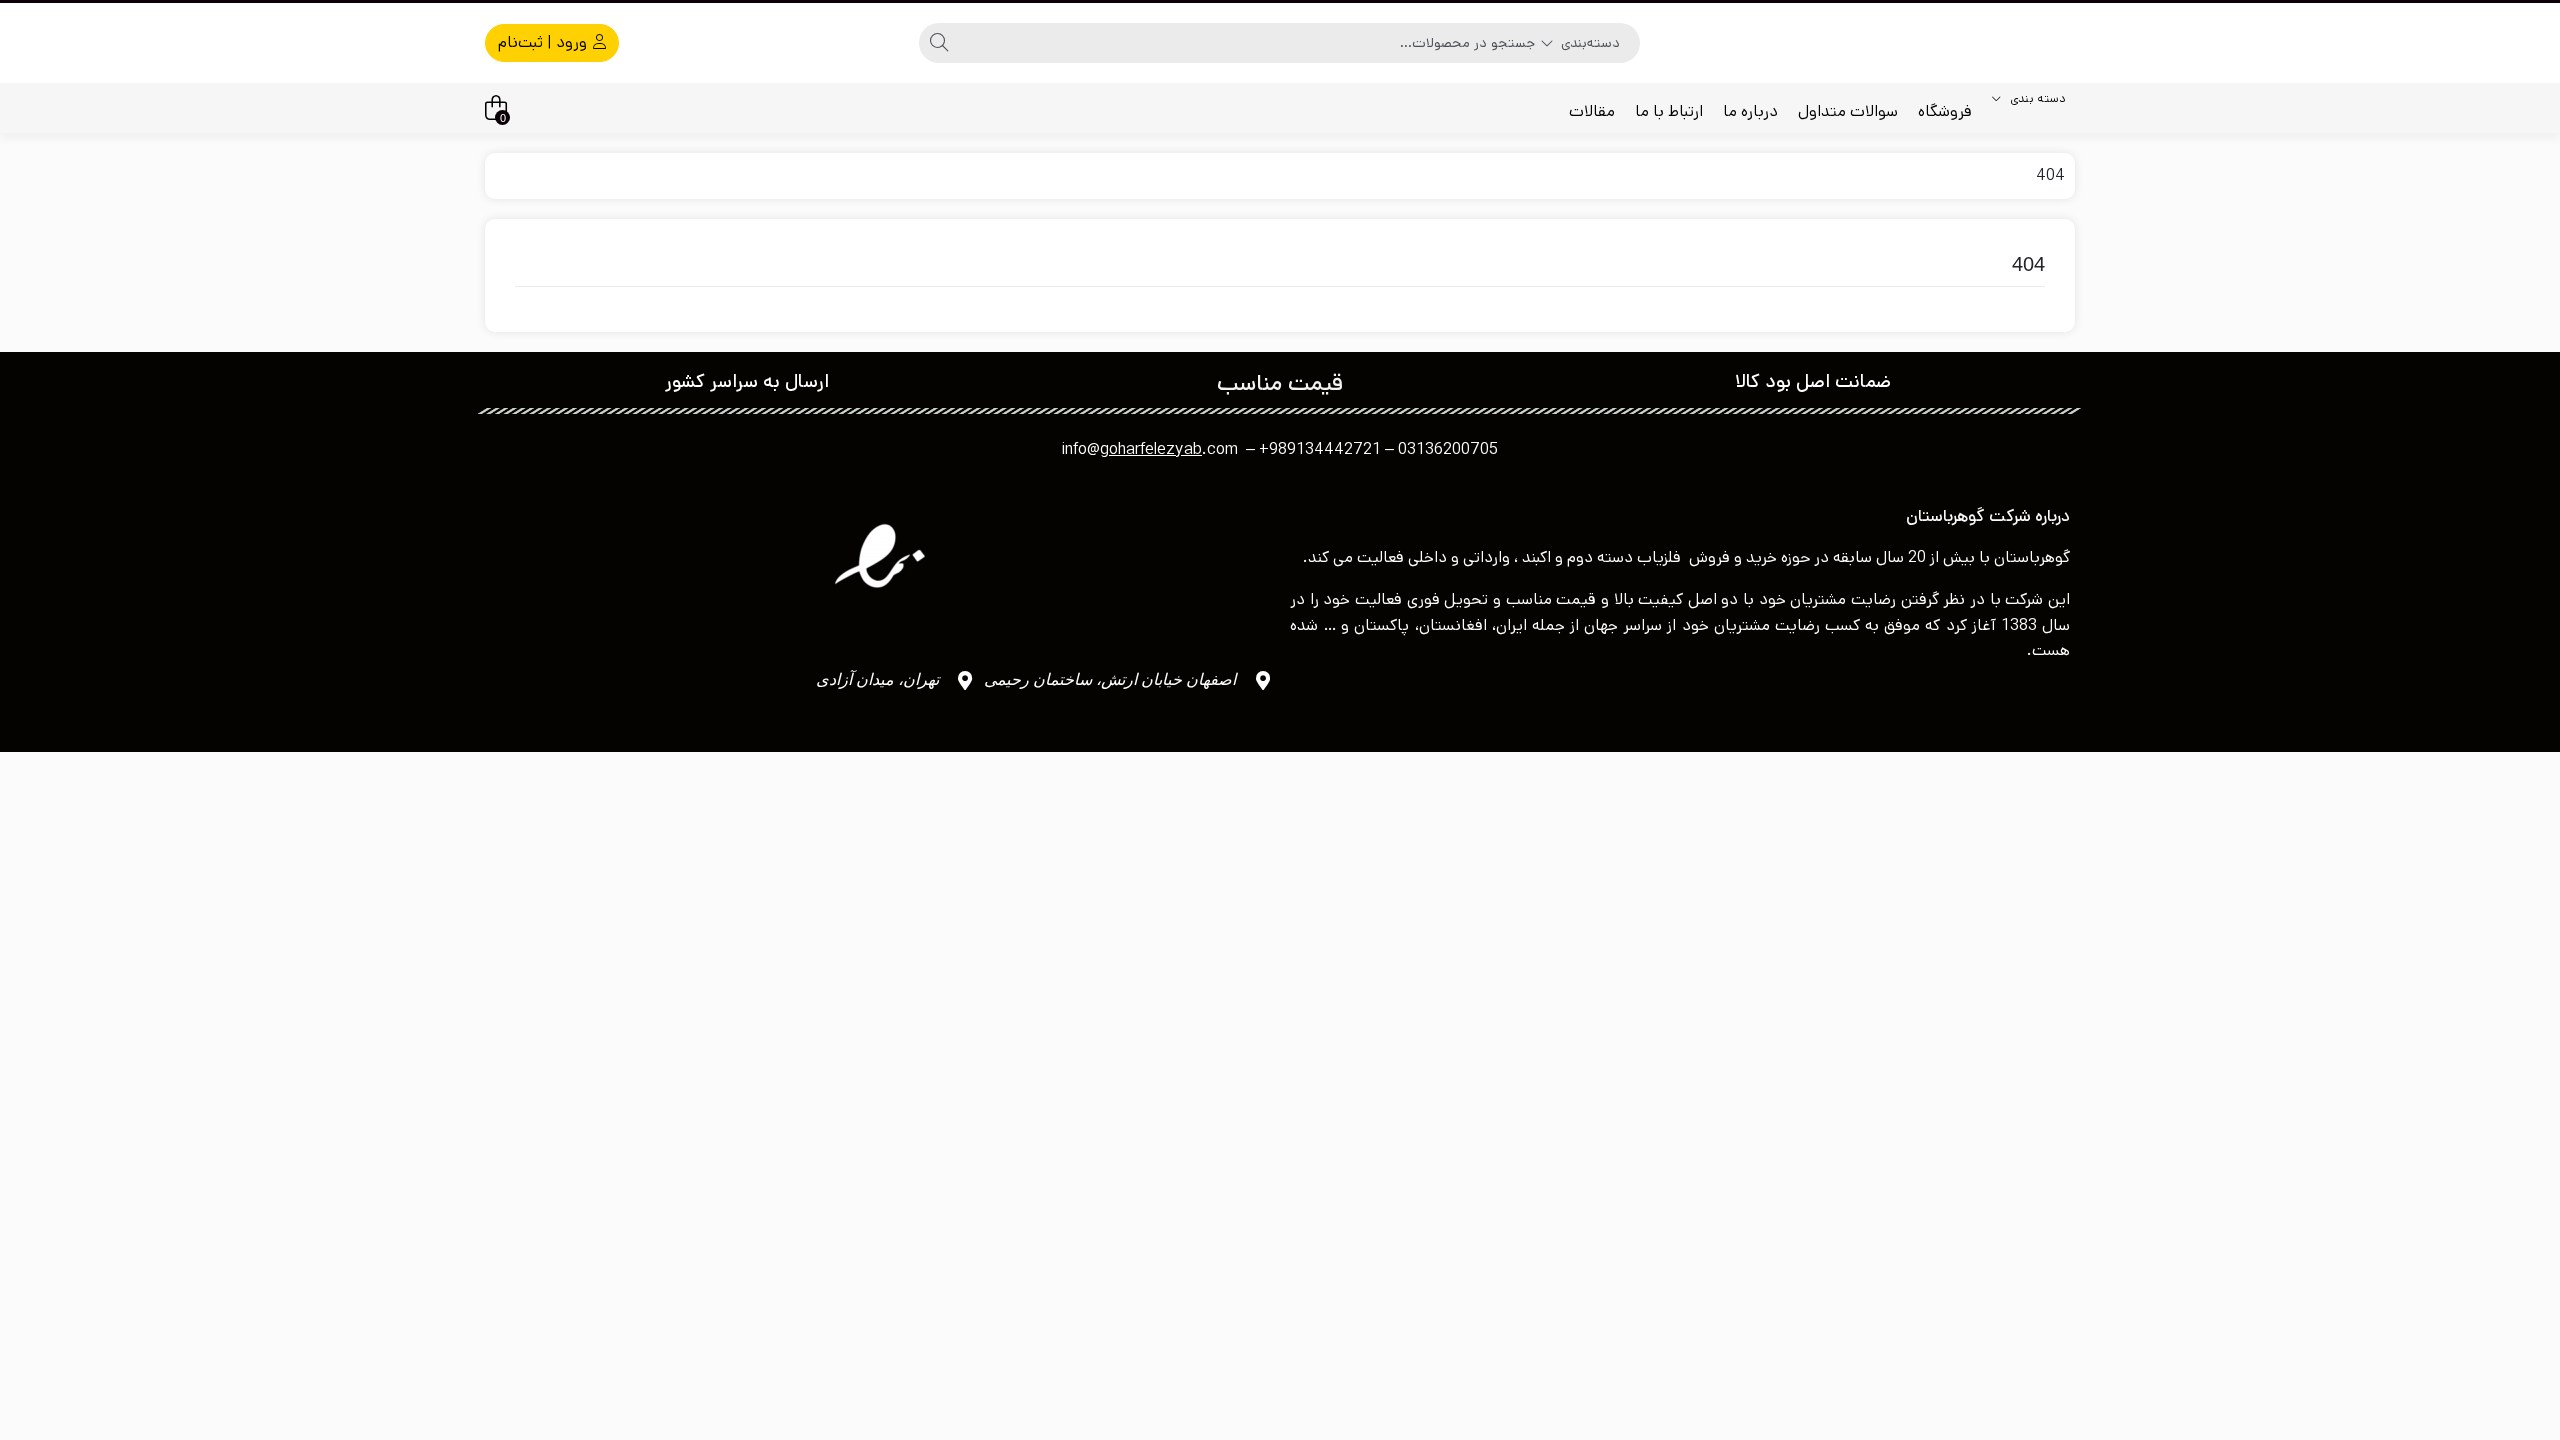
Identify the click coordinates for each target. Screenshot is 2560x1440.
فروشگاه (1945, 111)
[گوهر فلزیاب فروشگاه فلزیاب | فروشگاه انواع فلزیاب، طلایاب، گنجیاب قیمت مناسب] (2045, 43)
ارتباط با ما (1669, 111)
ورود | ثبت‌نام (544, 42)
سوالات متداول (1848, 111)
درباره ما (1750, 111)
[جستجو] (939, 43)
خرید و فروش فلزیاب (1707, 557)
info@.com (1150, 449)
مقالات (1592, 111)
